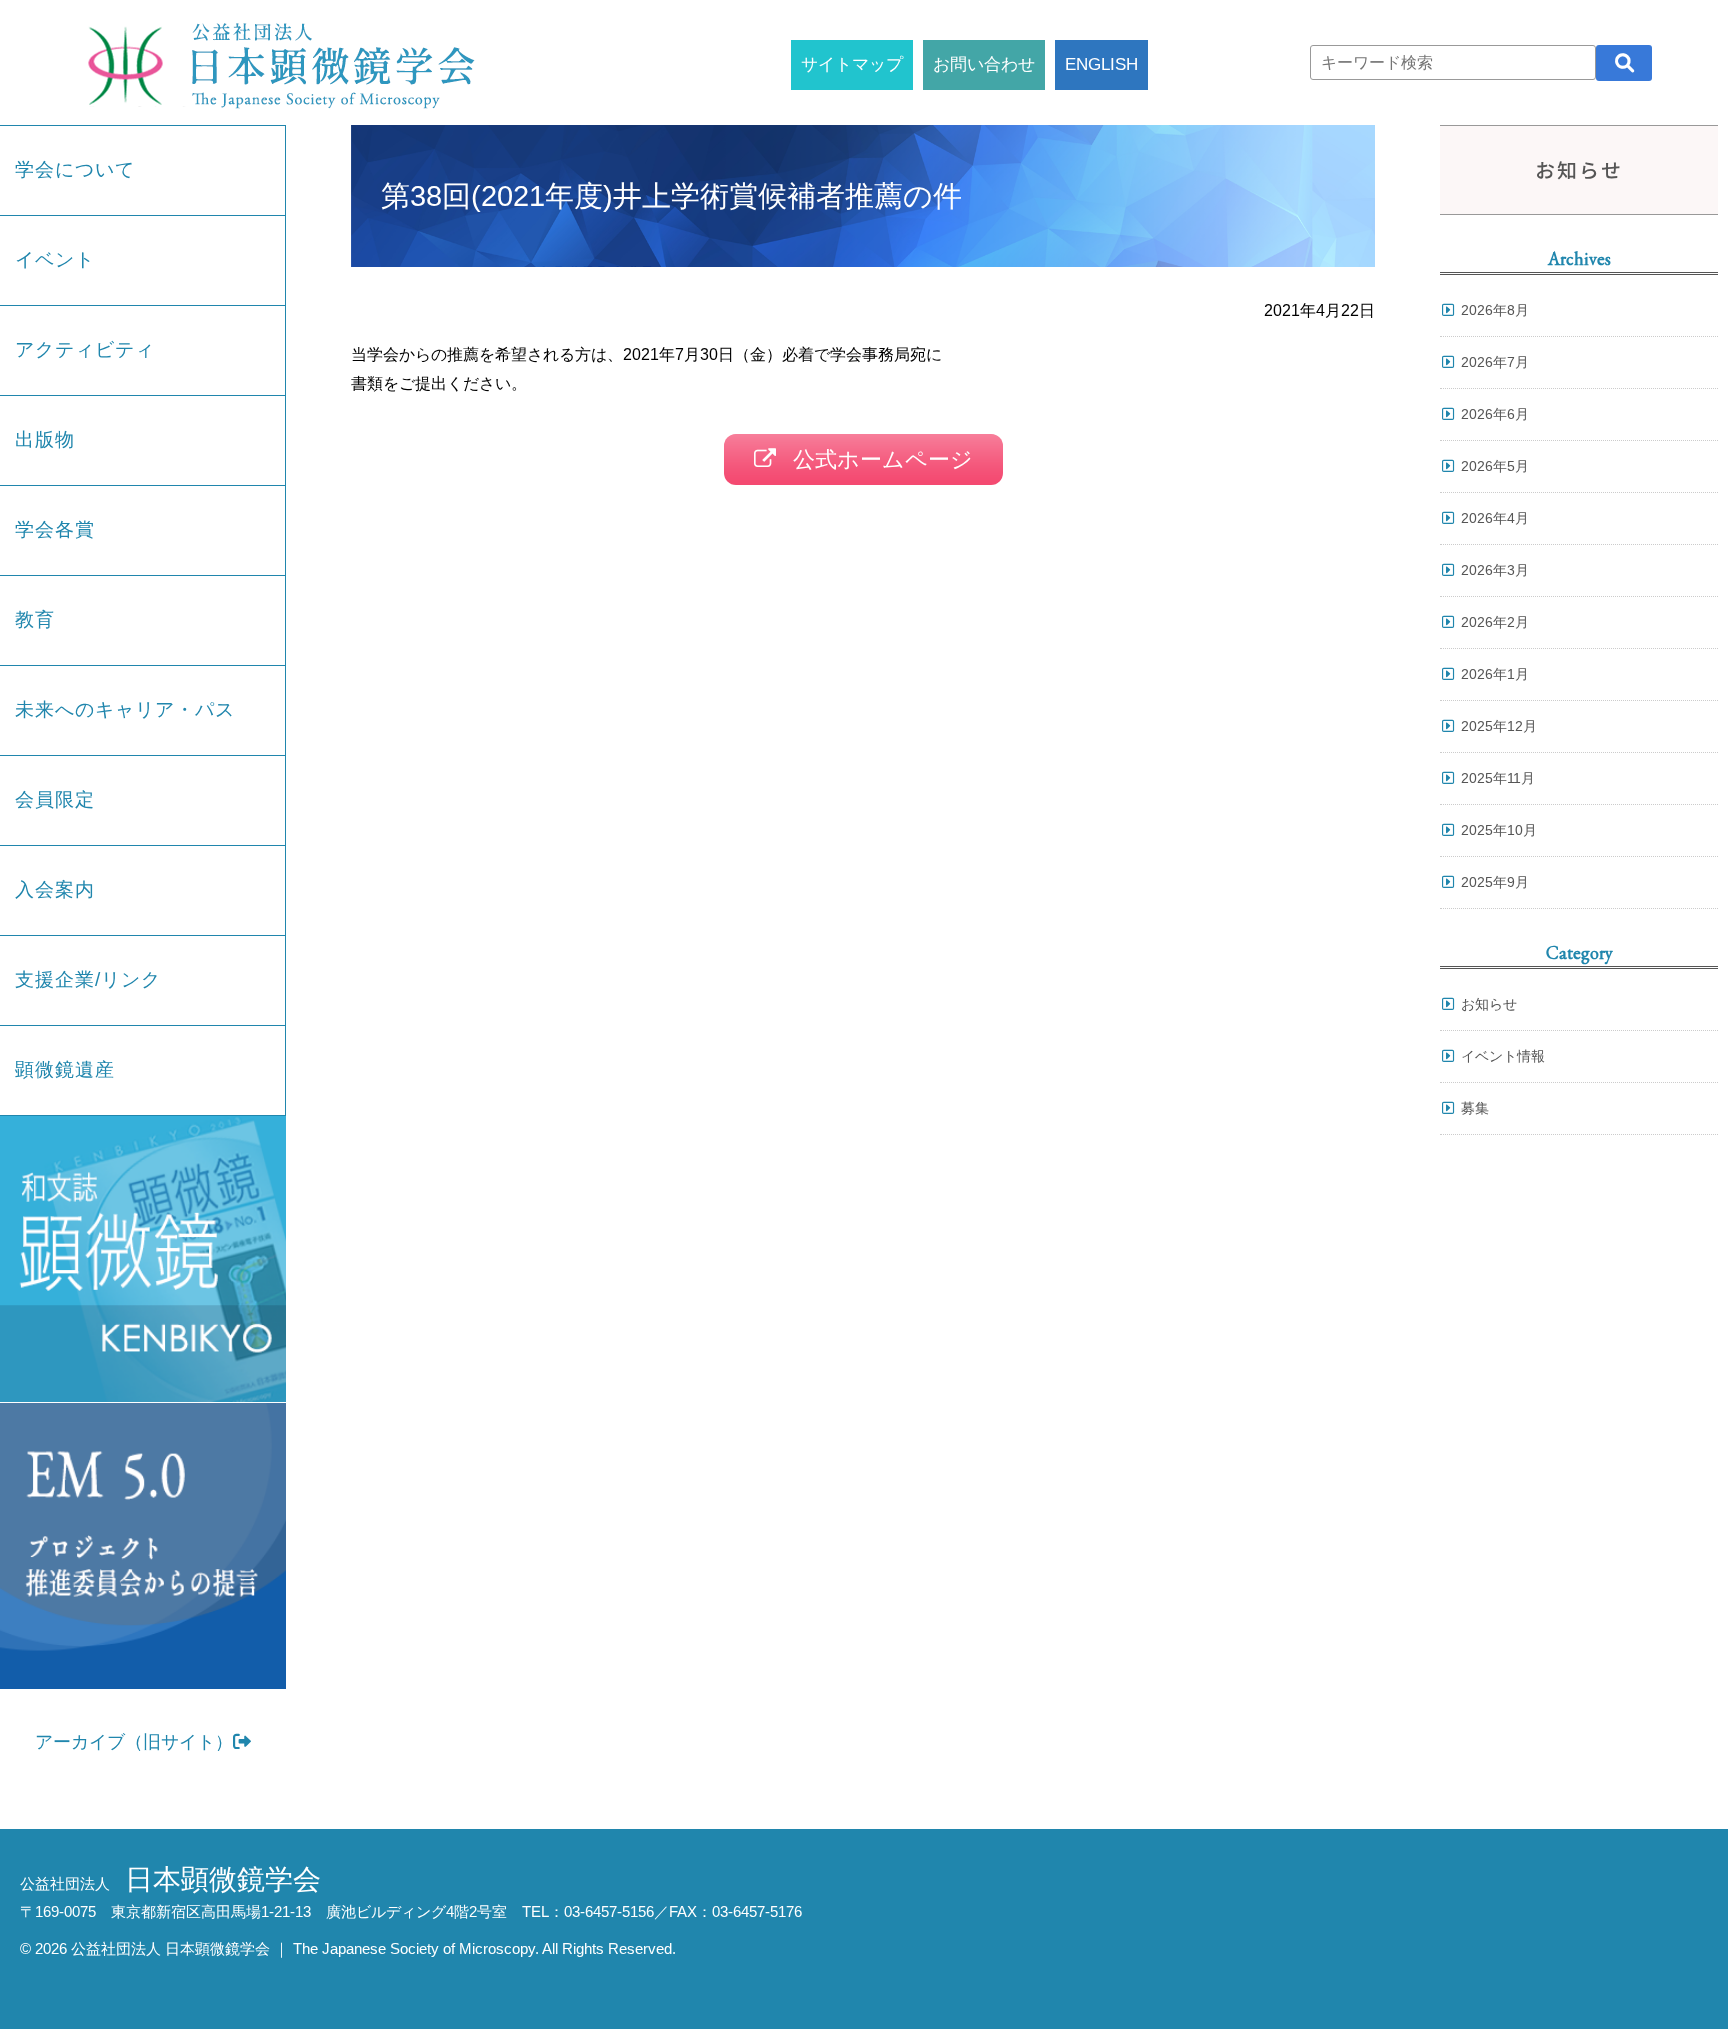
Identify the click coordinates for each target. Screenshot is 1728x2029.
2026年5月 (1495, 466)
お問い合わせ (984, 64)
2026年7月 (1495, 362)
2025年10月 (1499, 830)
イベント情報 (1503, 1056)
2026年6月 (1495, 414)
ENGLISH (1101, 64)
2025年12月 (1499, 726)
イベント (55, 259)
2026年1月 (1495, 674)
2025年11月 (1498, 778)
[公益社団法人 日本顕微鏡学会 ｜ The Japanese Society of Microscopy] (276, 62)
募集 (1475, 1108)
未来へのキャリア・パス (125, 709)
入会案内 (55, 889)
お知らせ (1489, 1004)
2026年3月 (1495, 570)
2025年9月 (1495, 882)
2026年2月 (1495, 622)
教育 (35, 619)
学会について (75, 169)
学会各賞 (55, 529)
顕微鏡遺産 (65, 1069)
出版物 (45, 439)
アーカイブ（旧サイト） (134, 1742)
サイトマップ (852, 64)
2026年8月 (1495, 310)
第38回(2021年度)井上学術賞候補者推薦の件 (671, 196)
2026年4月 (1495, 518)
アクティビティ (85, 349)
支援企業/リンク (88, 979)
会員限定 (55, 799)
